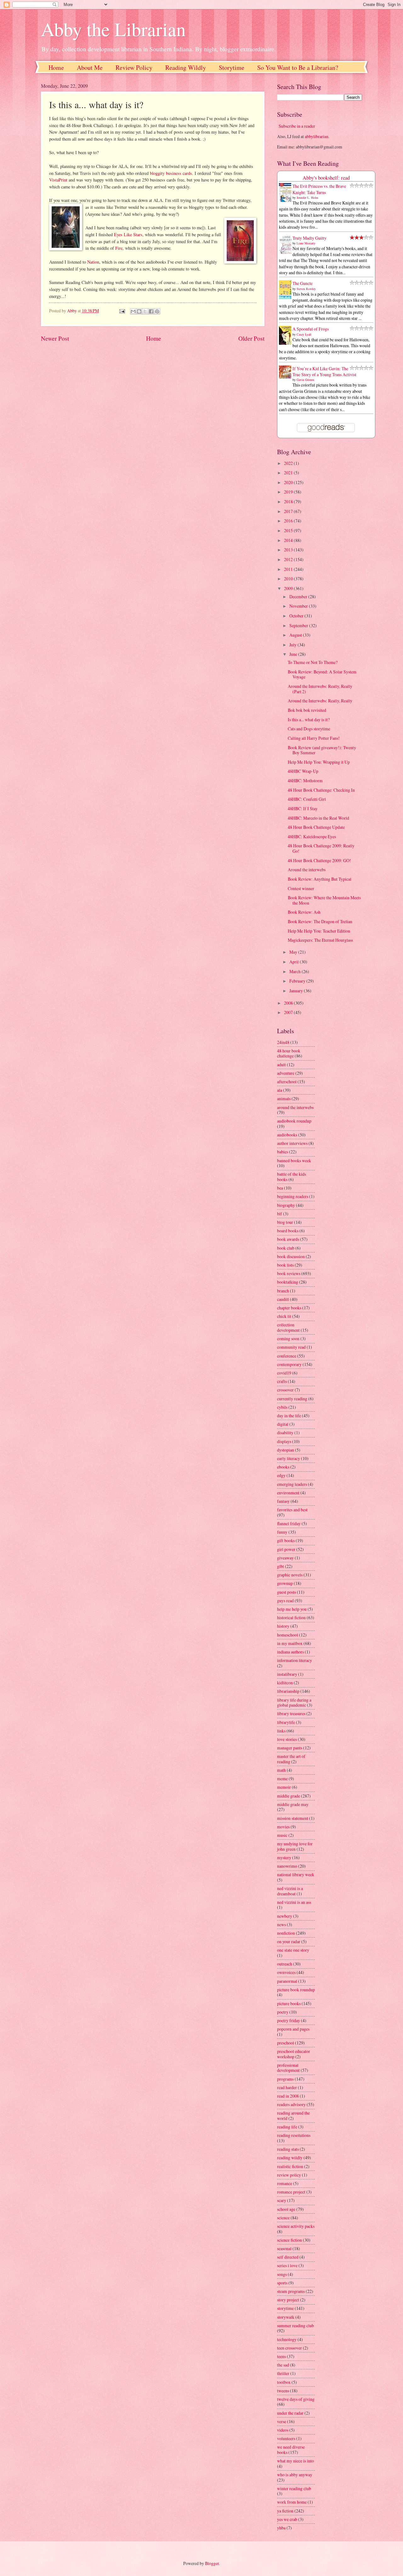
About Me (90, 67)
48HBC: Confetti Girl (307, 799)
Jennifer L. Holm (307, 198)
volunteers (286, 2438)
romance (285, 2183)
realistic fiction (290, 2166)
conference (287, 1356)
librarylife (286, 1722)
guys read (285, 1600)
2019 (289, 492)
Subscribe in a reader (297, 126)
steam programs (291, 2291)
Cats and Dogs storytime (309, 729)
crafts (282, 1381)
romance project (291, 2192)
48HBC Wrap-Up (303, 771)
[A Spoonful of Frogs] (287, 344)
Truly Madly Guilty (309, 238)
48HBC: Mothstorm (305, 781)
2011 (289, 569)
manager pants (290, 1748)
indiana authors (290, 1652)
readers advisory (291, 2104)
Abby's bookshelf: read (326, 178)
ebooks (283, 1467)
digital (283, 1424)
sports (282, 2283)
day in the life (289, 1416)
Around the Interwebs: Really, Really (320, 701)
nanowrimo (287, 1866)
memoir (284, 1787)
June (294, 654)
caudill (283, 1299)
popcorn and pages (293, 2029)
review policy (289, 2175)
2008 (289, 1003)
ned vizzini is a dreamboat (290, 1891)
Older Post (251, 338)
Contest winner (301, 888)
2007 (289, 1012)
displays (284, 1441)
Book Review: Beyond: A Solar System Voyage (322, 674)
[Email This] (133, 311)
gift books (286, 1540)
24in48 (283, 1042)
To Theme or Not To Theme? (313, 662)
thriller (283, 2373)
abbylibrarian (317, 136)
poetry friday (289, 2020)
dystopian (286, 1450)
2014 (289, 540)
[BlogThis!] (139, 311)
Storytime (232, 67)
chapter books (289, 1308)
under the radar (290, 2413)
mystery (284, 1857)
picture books (289, 2003)
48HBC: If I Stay (303, 808)
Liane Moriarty (306, 243)
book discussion (291, 1256)
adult (281, 1065)
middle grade (289, 1796)
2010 (289, 579)
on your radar (289, 1941)
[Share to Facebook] (151, 311)
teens (281, 2356)
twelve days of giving (296, 2399)
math (281, 1770)
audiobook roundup (294, 1121)
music (282, 1835)
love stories (287, 1739)
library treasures (291, 1713)
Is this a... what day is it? (309, 719)
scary (282, 2200)
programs (285, 2079)
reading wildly (290, 2158)
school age (286, 2209)
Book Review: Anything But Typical (320, 879)
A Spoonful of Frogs (311, 329)
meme (282, 1779)
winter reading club (294, 2488)
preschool (286, 2043)
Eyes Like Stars (128, 234)
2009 (289, 588)
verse (282, 2421)
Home (56, 67)
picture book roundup (296, 1990)
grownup (285, 1583)
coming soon (288, 1338)
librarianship (288, 1691)
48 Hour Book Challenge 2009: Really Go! (321, 848)
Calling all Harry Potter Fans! (314, 738)
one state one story (293, 1950)
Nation (93, 262)
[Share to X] (145, 311)
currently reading (292, 1399)
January (297, 991)
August (296, 635)
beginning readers (293, 1196)
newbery (285, 1916)
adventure (286, 1073)
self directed (288, 2257)
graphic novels (290, 1575)
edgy (281, 1475)
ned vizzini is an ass (294, 1902)
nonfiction (286, 1933)
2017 (289, 511)
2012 (289, 559)
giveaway (285, 1558)
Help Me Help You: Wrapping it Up (319, 762)
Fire (119, 248)
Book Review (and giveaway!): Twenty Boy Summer (322, 750)
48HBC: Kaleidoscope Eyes (312, 836)
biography (286, 1205)
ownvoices (286, 1972)
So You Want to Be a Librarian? (298, 67)
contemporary (289, 1364)
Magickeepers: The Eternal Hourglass (320, 940)
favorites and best (292, 1510)
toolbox (284, 2382)
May (294, 952)
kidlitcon (285, 1683)
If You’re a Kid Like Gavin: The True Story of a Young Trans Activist (324, 371)
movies (283, 1827)
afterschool (287, 1082)
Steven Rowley (306, 289)
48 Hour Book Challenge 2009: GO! (319, 860)
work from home (292, 2502)
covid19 (284, 1373)
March (295, 971)
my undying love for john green (295, 1846)
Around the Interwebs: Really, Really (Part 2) (320, 689)
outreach (285, 1964)
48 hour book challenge (289, 1053)
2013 (289, 550)
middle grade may (293, 1804)
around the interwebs (295, 1107)
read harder (287, 2087)
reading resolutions (294, 2135)
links (281, 1731)
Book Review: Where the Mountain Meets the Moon (324, 900)
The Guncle (303, 283)
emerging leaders (292, 1484)
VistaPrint (58, 180)
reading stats (288, 2149)
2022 (289, 463)
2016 (289, 521)
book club (286, 1248)
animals (284, 1098)
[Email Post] (122, 311)
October (297, 616)
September (299, 625)
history (283, 1626)
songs (282, 2274)
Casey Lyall (304, 334)
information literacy (295, 1660)
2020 (289, 482)
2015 (289, 530)
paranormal (287, 1981)
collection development (288, 1327)
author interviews (292, 1143)
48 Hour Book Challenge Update (316, 827)
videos (283, 2430)
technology (287, 2339)
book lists (285, 1265)
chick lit (284, 1316)
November (299, 606)
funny (282, 1532)
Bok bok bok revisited (307, 710)
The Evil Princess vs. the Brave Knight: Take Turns (319, 189)
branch (283, 1291)
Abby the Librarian (113, 29)
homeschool (288, 1635)
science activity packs (296, 2226)
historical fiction (291, 1617)
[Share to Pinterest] (157, 311)
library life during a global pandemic (294, 1703)
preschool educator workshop (294, 2054)
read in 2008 (288, 2096)
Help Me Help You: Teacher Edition (319, 931)
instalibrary (287, 1674)
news (281, 1924)
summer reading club (295, 2325)
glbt (281, 1566)
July (293, 645)
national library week (296, 1874)
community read (291, 1347)
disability (285, 1433)
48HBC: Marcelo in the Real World (318, 818)
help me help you (292, 1609)
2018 (289, 502)
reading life (287, 2127)
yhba (281, 2528)
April (295, 962)
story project (288, 2300)
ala (280, 1090)
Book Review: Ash (304, 912)
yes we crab (287, 2519)
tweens (283, 2391)
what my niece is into (295, 2461)
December (299, 597)
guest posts (287, 1592)
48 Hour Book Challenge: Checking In (321, 790)
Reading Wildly (186, 67)
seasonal (284, 2248)
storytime (285, 2308)
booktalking (288, 1282)
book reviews (289, 1273)
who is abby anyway (295, 2475)
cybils (282, 1407)
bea (280, 1188)
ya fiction (285, 2511)
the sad (283, 2365)
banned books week (294, 1160)
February (298, 981)
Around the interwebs (307, 870)
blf (280, 1214)
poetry (283, 2012)
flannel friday (289, 1523)
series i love (287, 2265)
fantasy (283, 1501)
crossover (285, 1390)
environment (288, 1493)
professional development (288, 2068)
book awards (288, 1239)
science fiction (289, 2240)
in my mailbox (290, 1643)
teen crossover (289, 2348)
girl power (286, 1549)
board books (288, 1231)
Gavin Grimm (305, 380)
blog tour (285, 1222)
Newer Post (55, 338)
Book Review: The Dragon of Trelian (320, 921)
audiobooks (287, 1135)
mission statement (293, 1818)
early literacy (289, 1458)
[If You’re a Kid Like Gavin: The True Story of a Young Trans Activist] (287, 377)
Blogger (212, 2563)
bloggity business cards (171, 173)
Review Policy (134, 67)
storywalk (286, 2317)
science (283, 2218)
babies (283, 1152)
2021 (289, 473)
